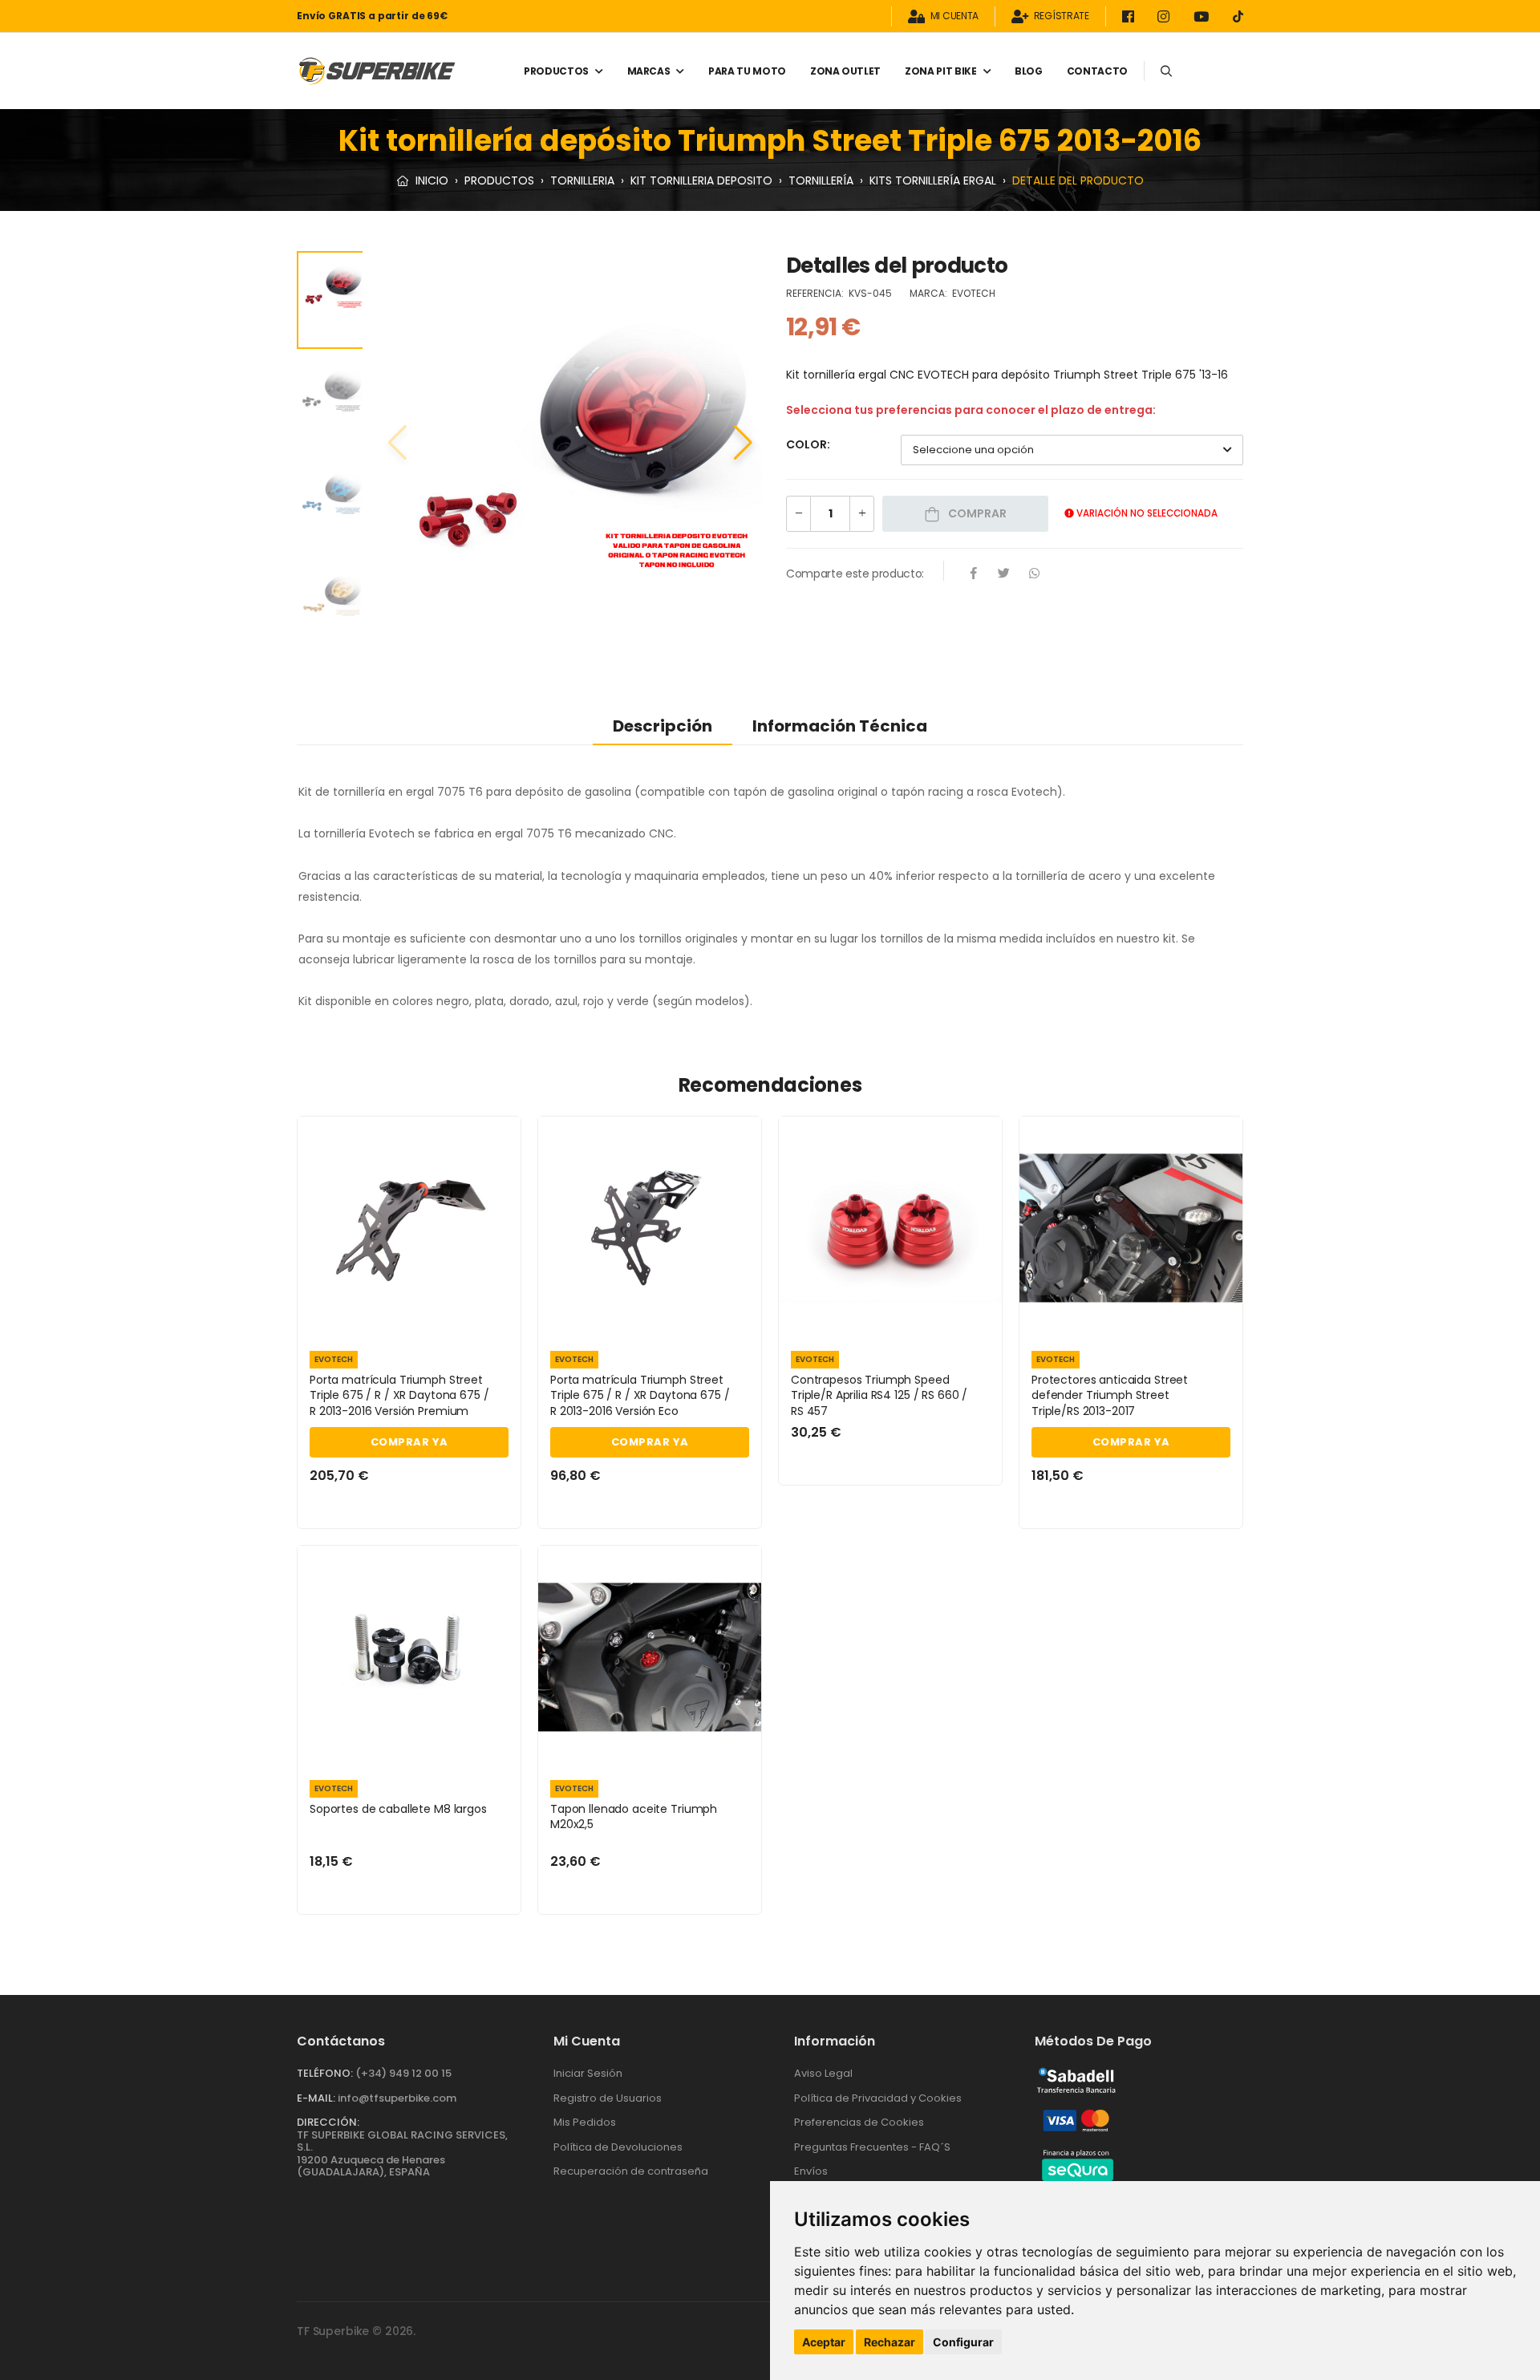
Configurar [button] (963, 2342)
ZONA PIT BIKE (940, 71)
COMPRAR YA (409, 1442)
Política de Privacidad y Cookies (878, 2098)
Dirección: (328, 2122)
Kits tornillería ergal (933, 180)
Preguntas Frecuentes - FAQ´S (872, 2147)
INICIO (430, 180)
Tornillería (821, 180)
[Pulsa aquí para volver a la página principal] (377, 71)
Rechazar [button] (890, 2342)
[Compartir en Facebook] (974, 574)
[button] (743, 443)
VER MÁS (409, 1320)
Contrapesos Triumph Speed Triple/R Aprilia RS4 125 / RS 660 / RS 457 (879, 1395)
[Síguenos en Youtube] (1204, 16)
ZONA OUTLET (845, 71)
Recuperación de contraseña (631, 2171)
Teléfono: (325, 2073)
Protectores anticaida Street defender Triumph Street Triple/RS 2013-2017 (1110, 1395)
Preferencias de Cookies (859, 2122)
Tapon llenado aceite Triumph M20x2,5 (634, 1817)
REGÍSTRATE (1062, 16)
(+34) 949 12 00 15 (403, 2073)
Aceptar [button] (824, 2342)
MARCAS (649, 71)
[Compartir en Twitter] (1004, 574)
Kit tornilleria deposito (701, 180)
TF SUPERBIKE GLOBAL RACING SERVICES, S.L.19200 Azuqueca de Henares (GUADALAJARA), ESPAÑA (402, 2154)
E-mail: (316, 2098)
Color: (808, 444)
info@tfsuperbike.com (397, 2098)
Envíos (811, 2171)
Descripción (663, 726)
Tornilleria (582, 180)
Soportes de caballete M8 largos (398, 1809)
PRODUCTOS (556, 71)
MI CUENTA (954, 16)
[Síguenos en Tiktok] (1238, 16)
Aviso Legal (823, 2073)
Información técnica (840, 726)
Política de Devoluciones (618, 2147)
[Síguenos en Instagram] (1166, 16)
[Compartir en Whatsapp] (1035, 574)
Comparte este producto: (855, 574)
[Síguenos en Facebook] (1131, 16)
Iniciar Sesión (588, 2073)
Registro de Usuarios (608, 2098)
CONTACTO (1097, 71)
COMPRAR (976, 513)
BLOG (1029, 71)
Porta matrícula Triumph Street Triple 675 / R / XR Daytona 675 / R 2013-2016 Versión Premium (399, 1395)
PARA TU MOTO (747, 71)
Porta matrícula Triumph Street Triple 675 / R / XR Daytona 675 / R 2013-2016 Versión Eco (640, 1395)
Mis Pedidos (585, 2122)
